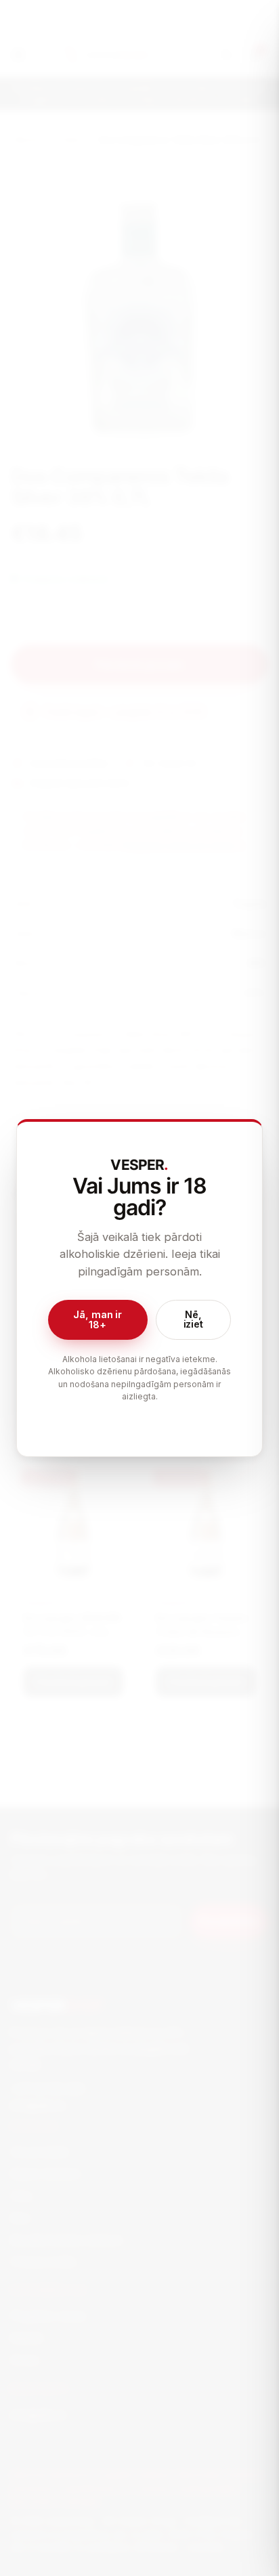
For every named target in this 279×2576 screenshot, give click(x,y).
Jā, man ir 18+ (98, 1319)
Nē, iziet (193, 1319)
